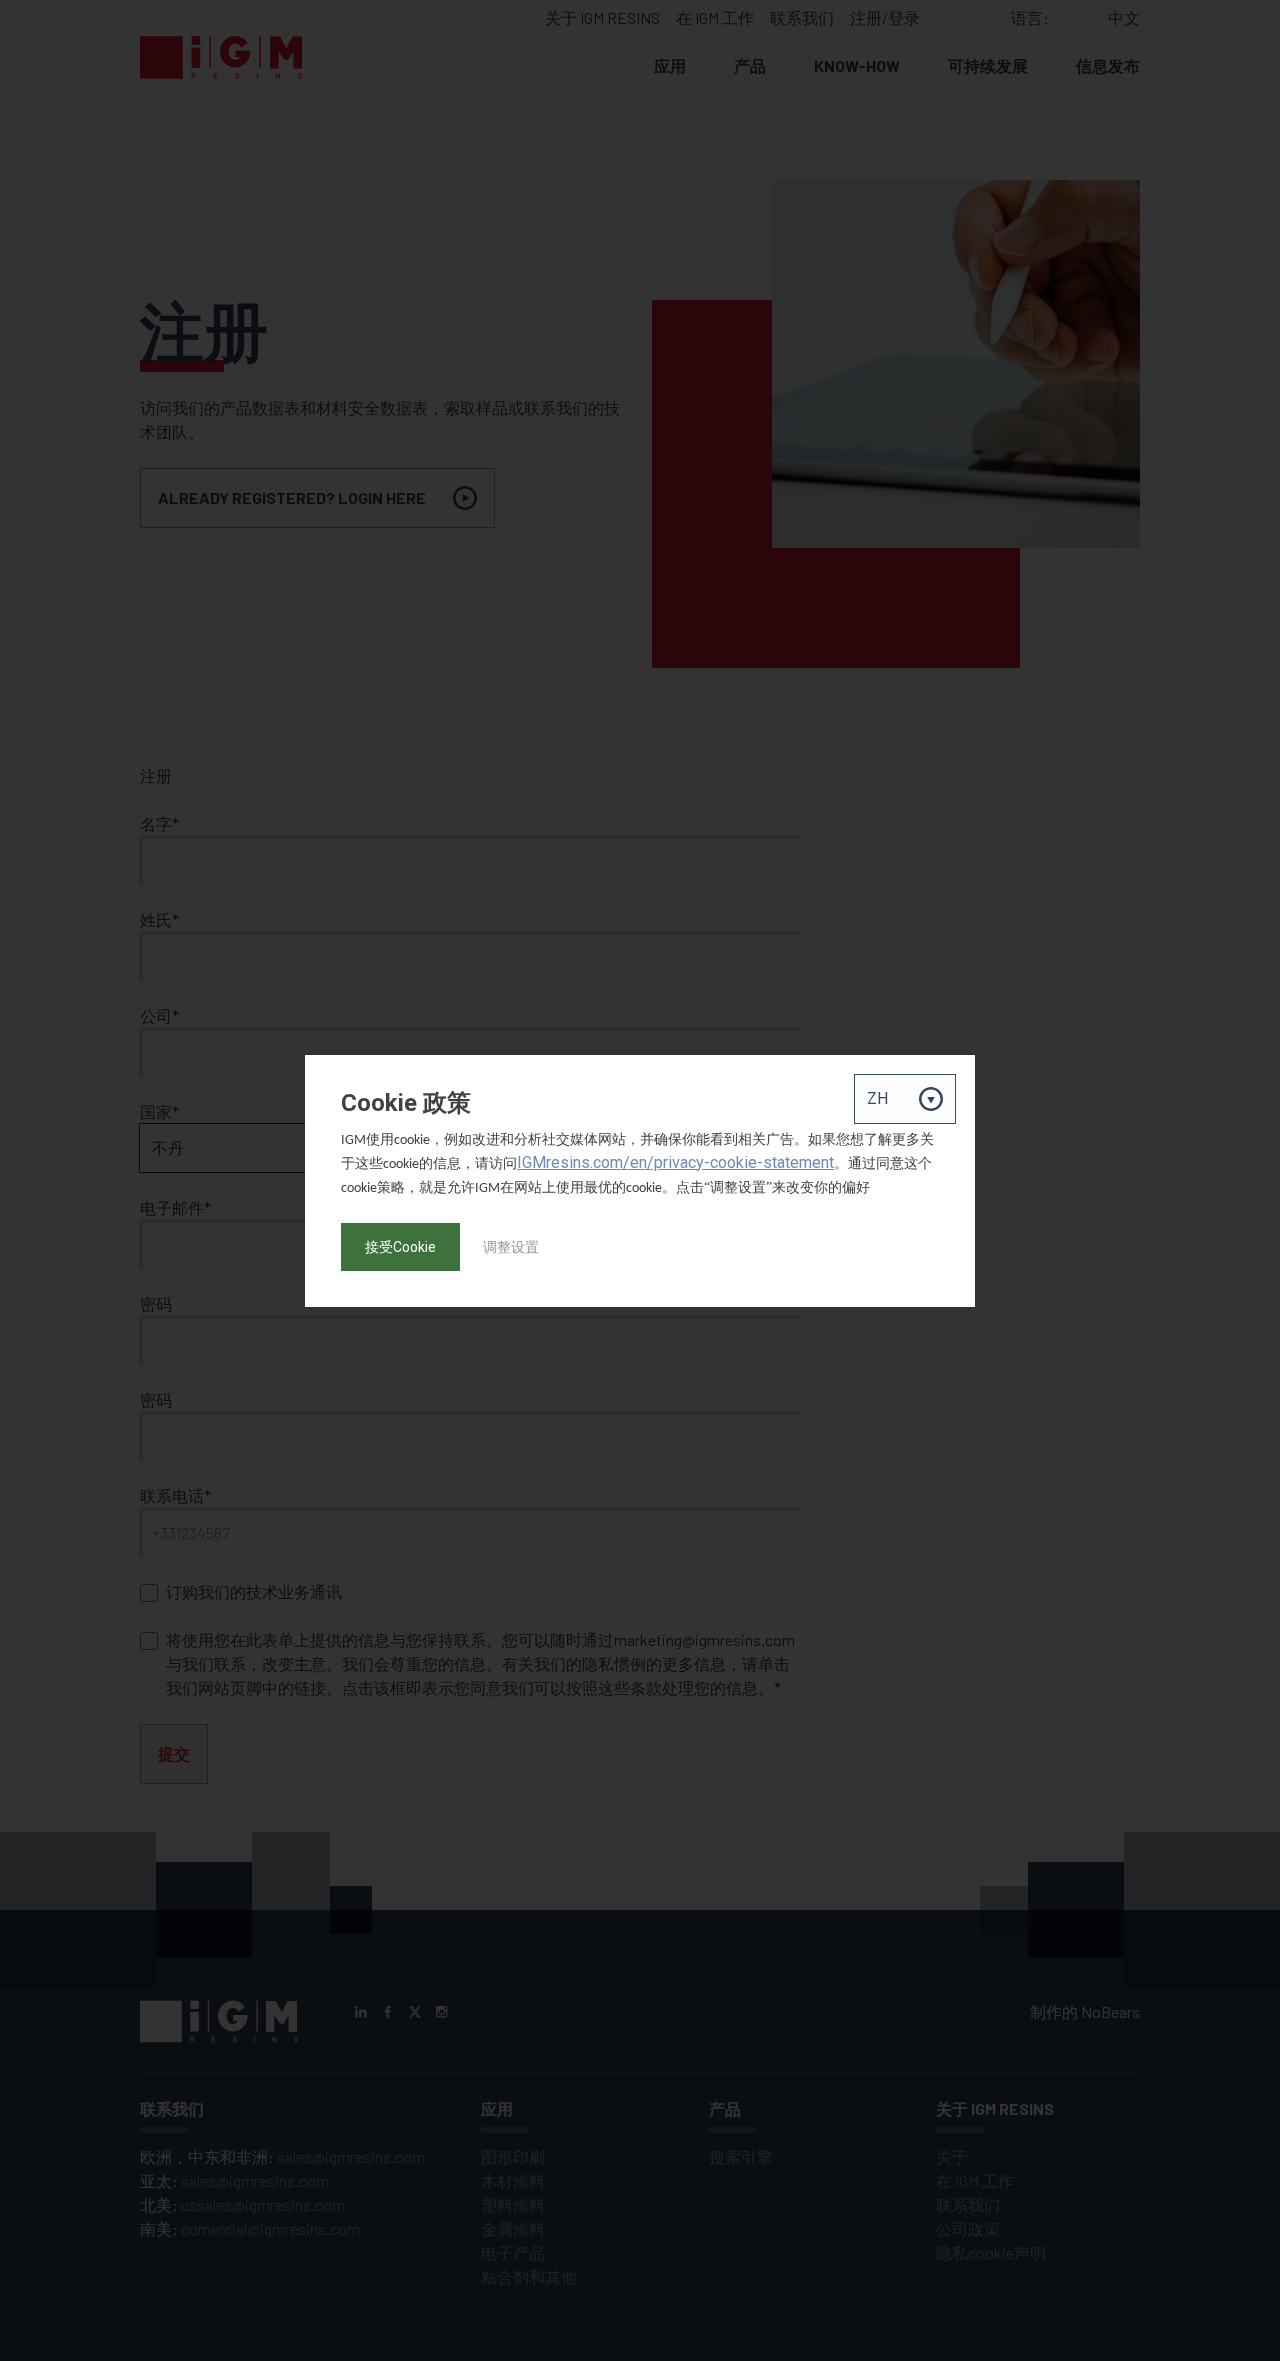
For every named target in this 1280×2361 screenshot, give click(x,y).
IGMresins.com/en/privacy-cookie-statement (675, 1162)
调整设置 (511, 1247)
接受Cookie (400, 1247)
